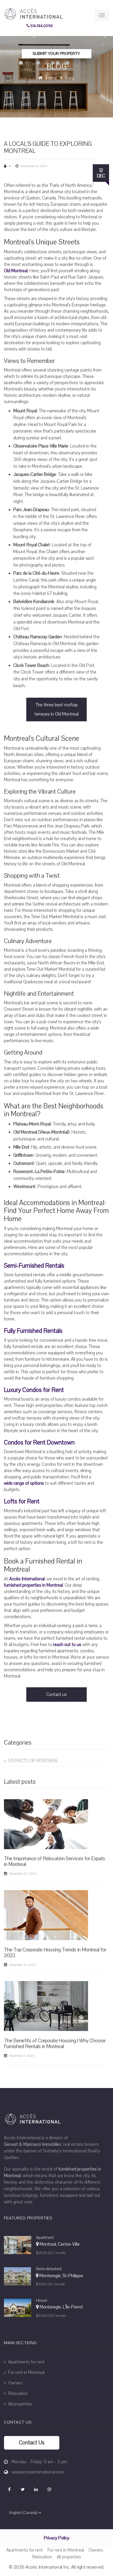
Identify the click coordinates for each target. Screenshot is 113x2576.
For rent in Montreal (26, 2372)
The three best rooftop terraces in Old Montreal (56, 709)
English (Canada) (23, 2513)
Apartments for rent (26, 2362)
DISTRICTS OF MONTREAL (33, 1761)
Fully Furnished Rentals (33, 1331)
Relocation (17, 2394)
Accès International (27, 1579)
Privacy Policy (57, 2538)
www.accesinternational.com (38, 2472)
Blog (70, 78)
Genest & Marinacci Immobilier (33, 2144)
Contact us (56, 1695)
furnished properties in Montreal (33, 1585)
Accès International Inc (47, 2567)
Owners (15, 2383)
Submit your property (56, 54)
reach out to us (67, 1645)
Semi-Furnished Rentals (34, 1266)
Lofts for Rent (22, 1502)
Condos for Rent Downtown (39, 1443)
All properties (20, 2404)
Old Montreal (16, 271)
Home (51, 78)
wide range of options (24, 1483)
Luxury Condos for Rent (34, 1390)
